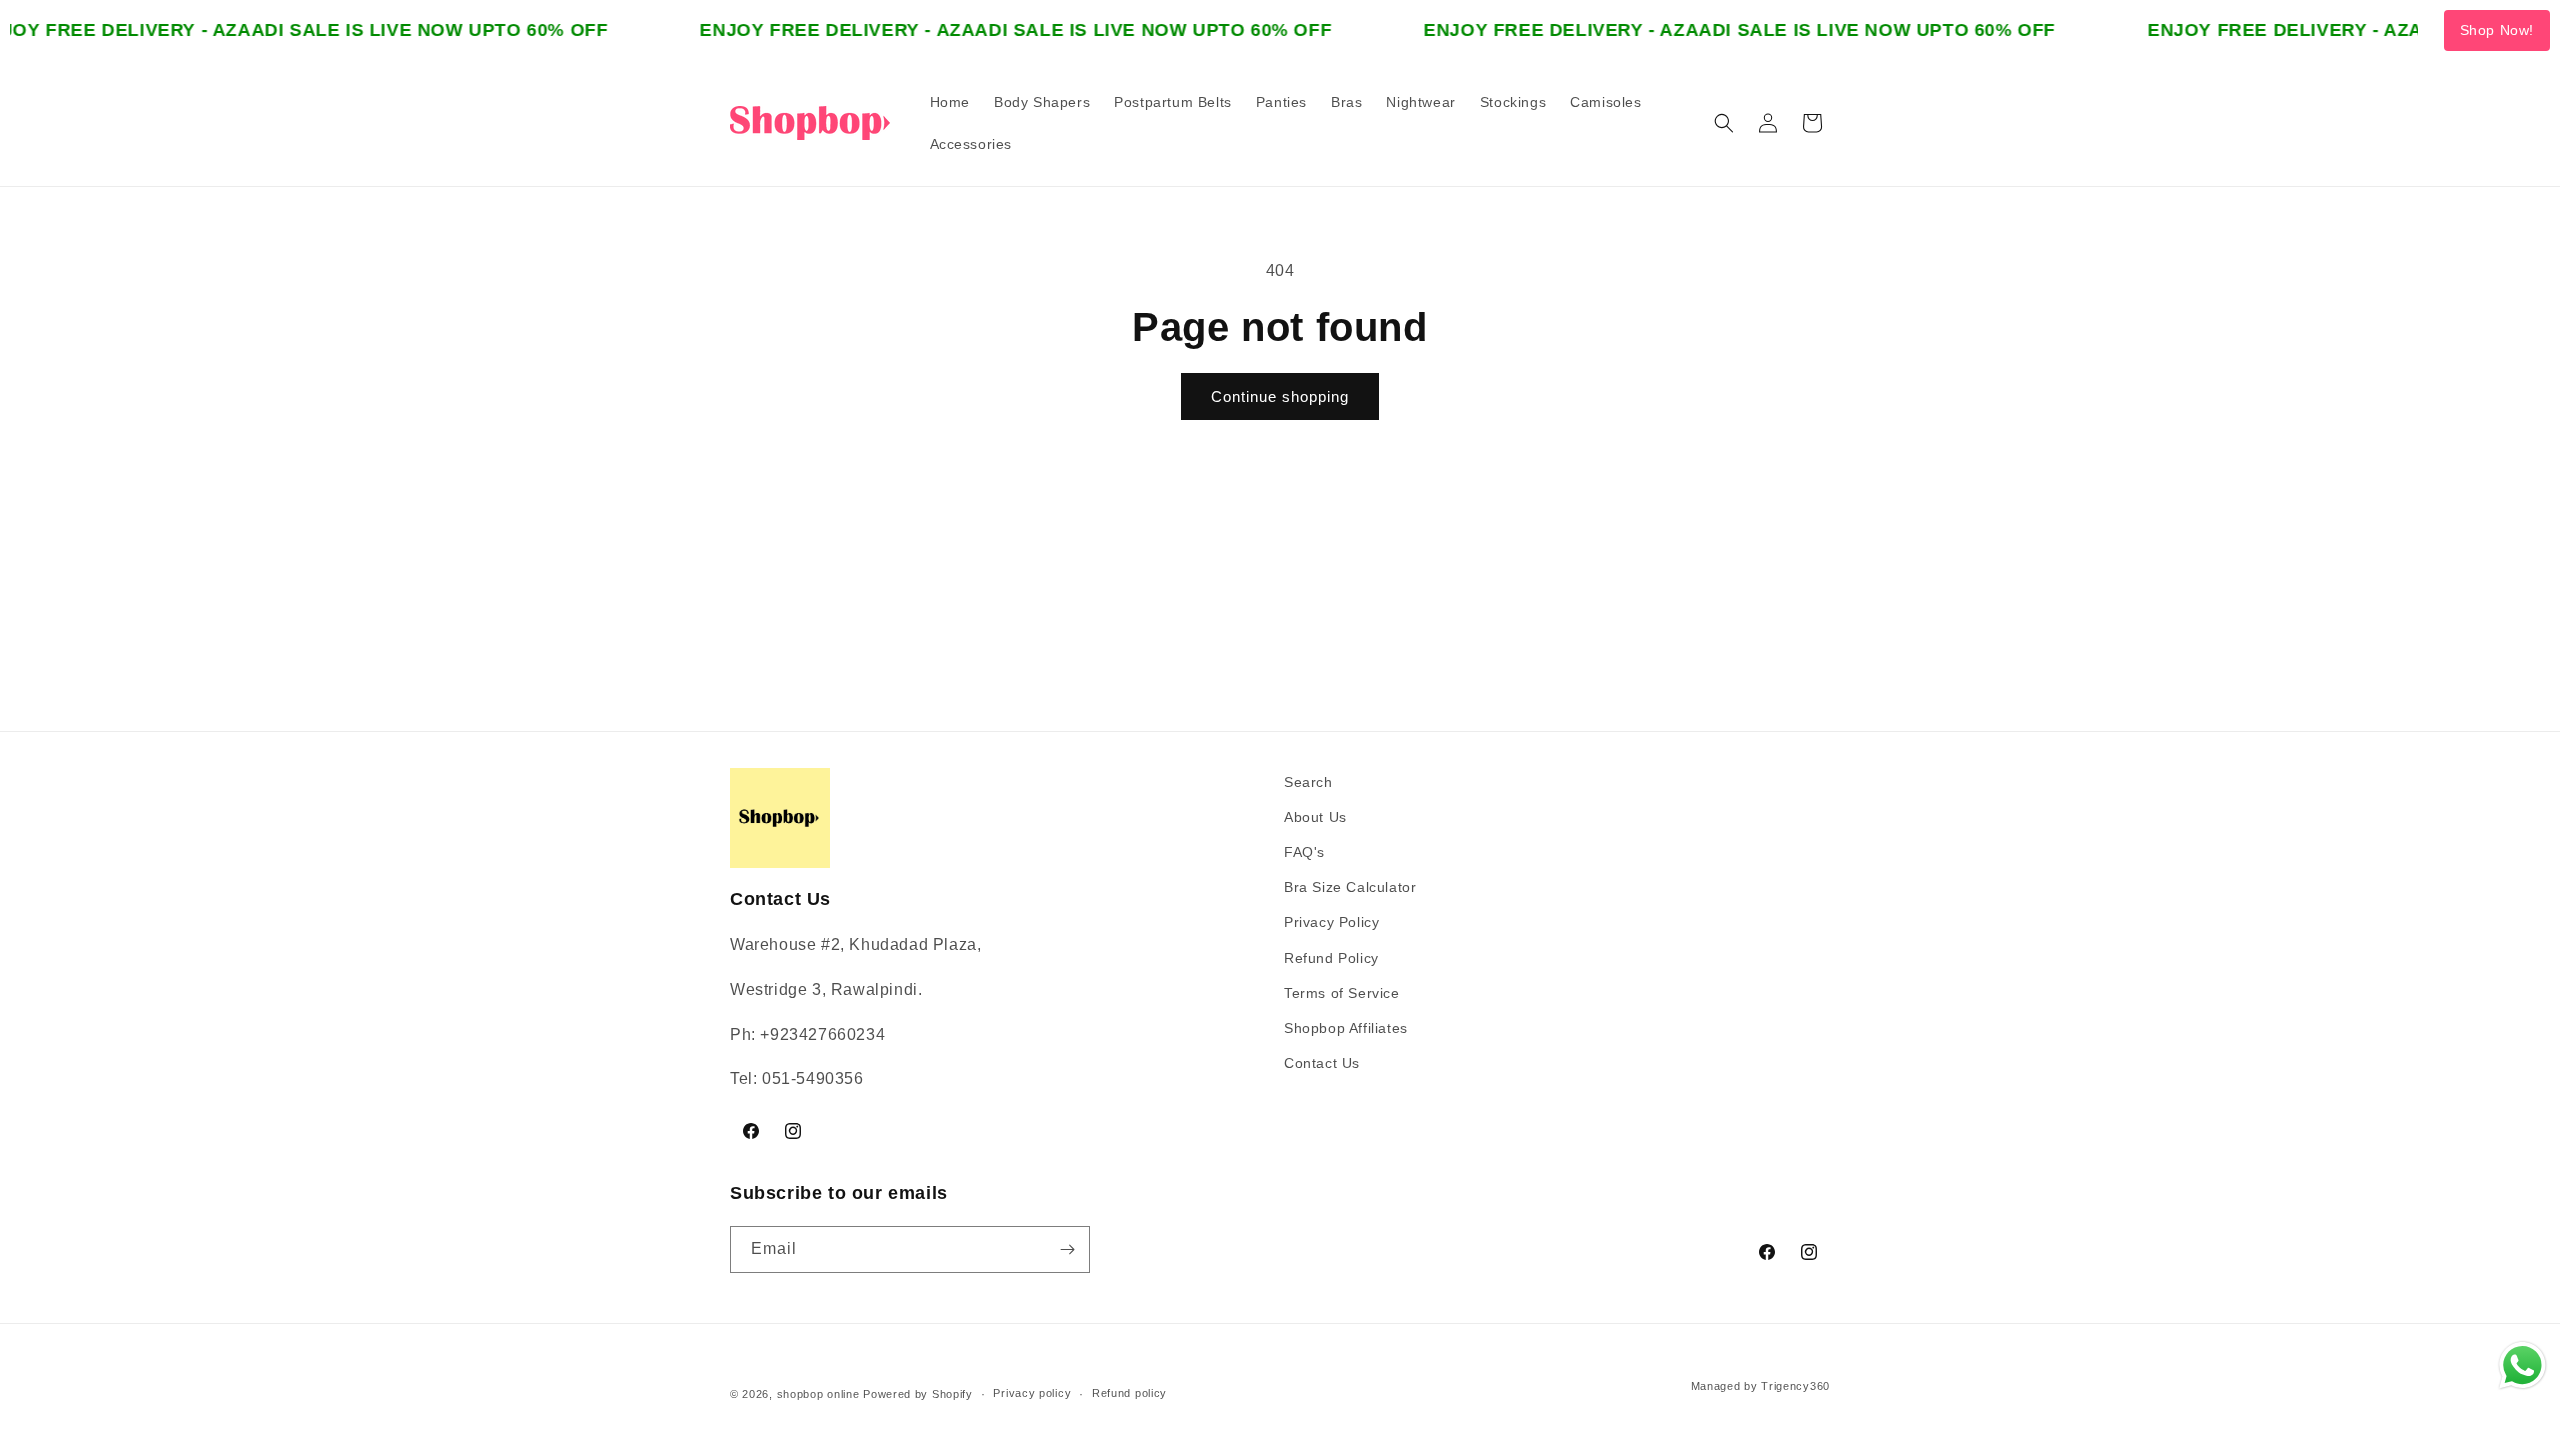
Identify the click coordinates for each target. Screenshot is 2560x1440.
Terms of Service (1342, 993)
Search (1308, 782)
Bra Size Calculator (1350, 887)
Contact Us (1322, 1063)
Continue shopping (1280, 396)
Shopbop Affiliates (1346, 1028)
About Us (1315, 817)
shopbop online (818, 1394)
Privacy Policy (1331, 922)
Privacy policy (1032, 1393)
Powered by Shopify (918, 1394)
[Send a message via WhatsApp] (2522, 1365)
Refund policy (1129, 1393)
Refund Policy (1331, 958)
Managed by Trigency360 (1760, 1386)
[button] (1724, 123)
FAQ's (1304, 852)
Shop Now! (2497, 30)
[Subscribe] (1067, 1249)
